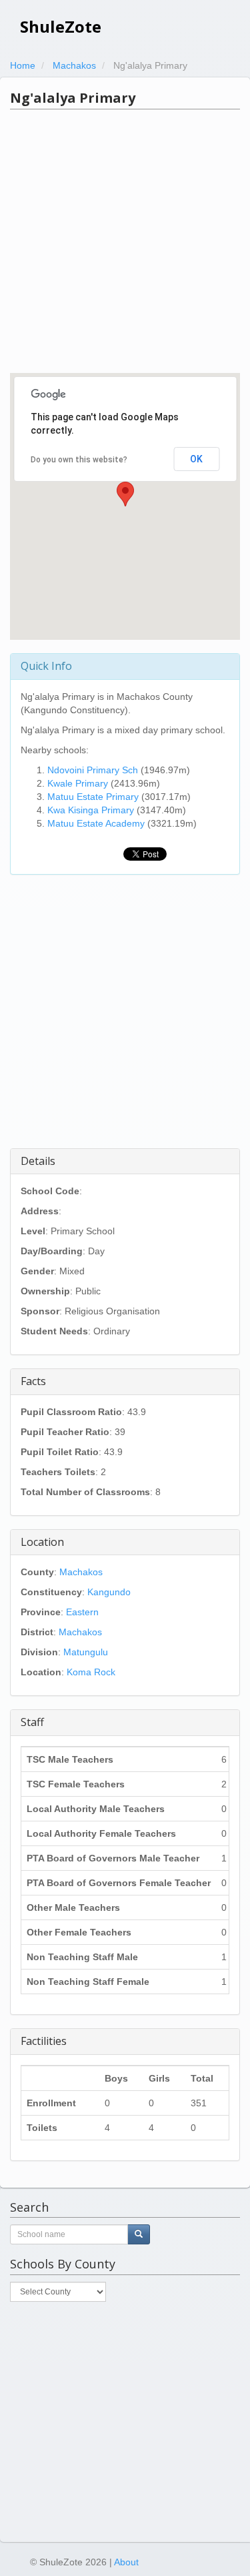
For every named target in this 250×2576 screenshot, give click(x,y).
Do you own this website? (79, 460)
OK (196, 459)
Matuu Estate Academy (96, 823)
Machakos (81, 1572)
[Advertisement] (125, 241)
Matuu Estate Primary (93, 797)
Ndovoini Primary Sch (93, 770)
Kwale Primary (78, 783)
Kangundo (109, 1592)
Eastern (82, 1612)
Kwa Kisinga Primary (91, 810)
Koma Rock (91, 1672)
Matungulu (86, 1652)
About (126, 2562)
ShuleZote (61, 26)
